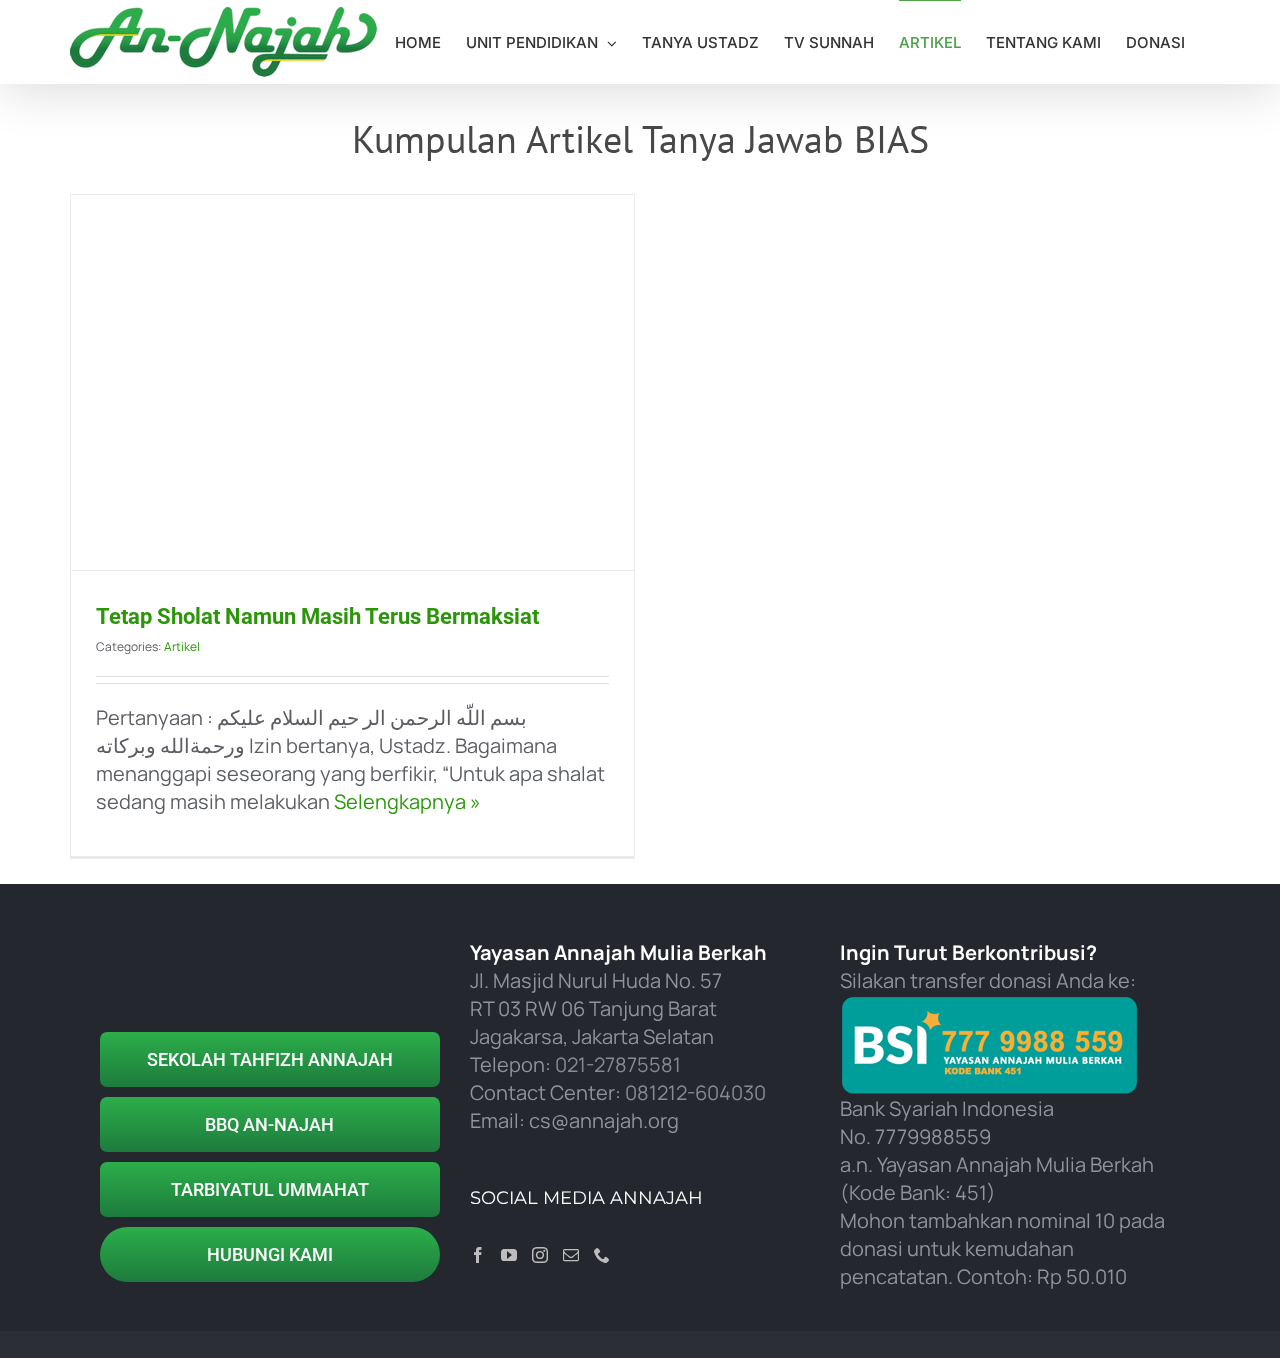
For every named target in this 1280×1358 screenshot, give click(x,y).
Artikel (182, 646)
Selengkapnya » (405, 801)
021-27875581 (618, 1064)
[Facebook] (478, 1255)
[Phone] (602, 1255)
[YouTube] (509, 1255)
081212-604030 (695, 1092)
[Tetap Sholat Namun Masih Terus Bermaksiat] (352, 382)
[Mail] (571, 1255)
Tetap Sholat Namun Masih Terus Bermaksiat (317, 616)
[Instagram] (540, 1255)
